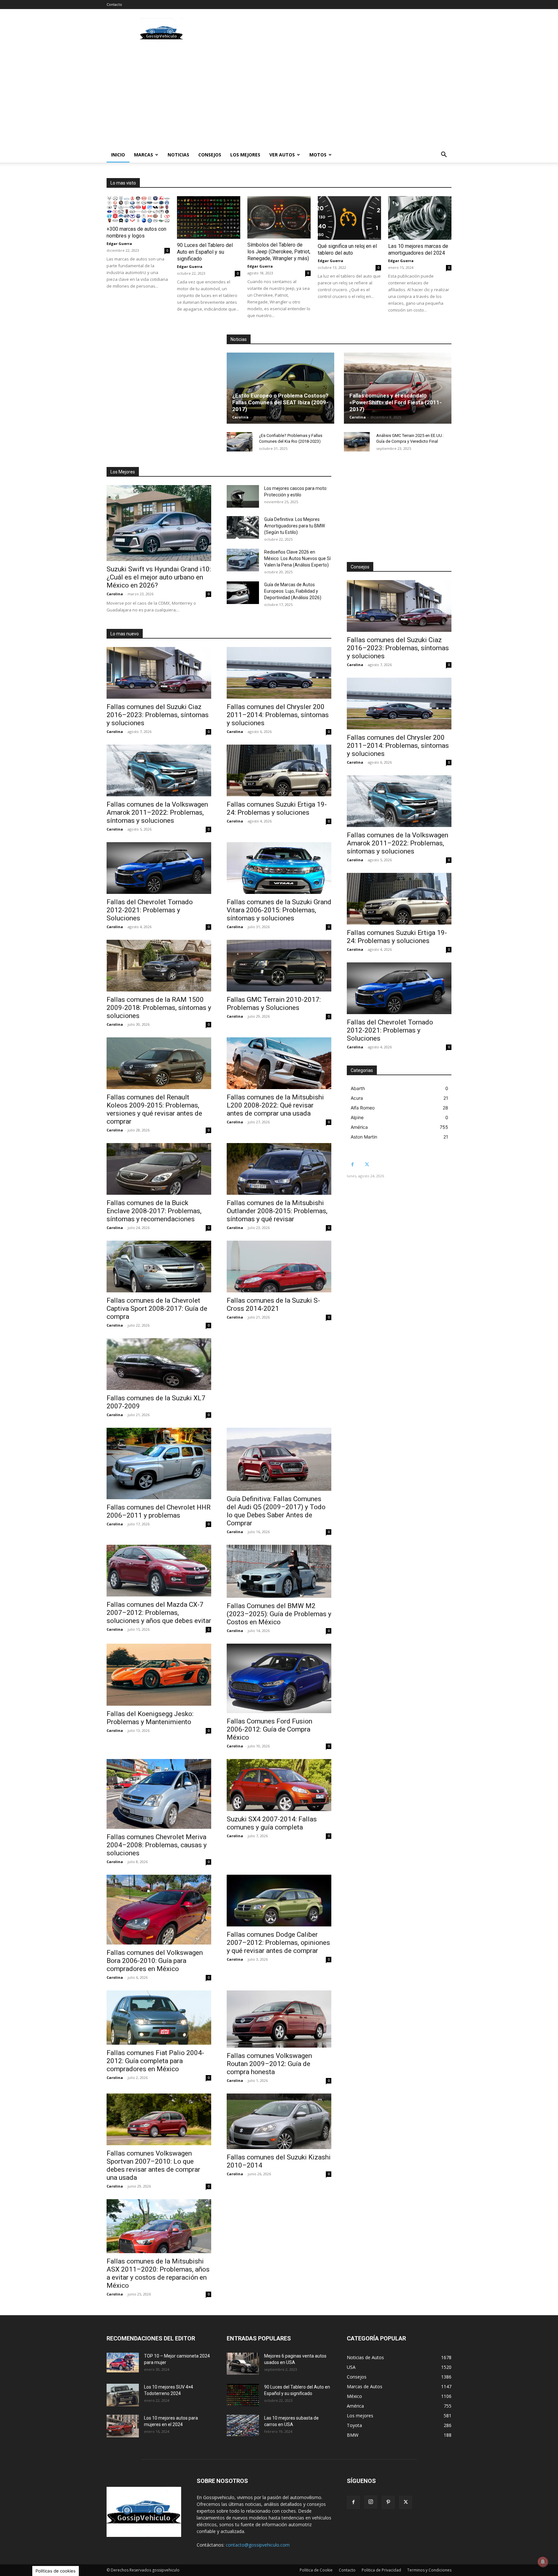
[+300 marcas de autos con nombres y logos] (138, 209)
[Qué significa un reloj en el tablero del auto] (349, 218)
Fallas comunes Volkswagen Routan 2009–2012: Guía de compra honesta (269, 2064)
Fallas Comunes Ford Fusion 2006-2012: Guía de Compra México (269, 1729)
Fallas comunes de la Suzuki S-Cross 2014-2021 (273, 1304)
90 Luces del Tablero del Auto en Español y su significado (205, 252)
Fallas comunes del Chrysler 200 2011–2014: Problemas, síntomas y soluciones (278, 715)
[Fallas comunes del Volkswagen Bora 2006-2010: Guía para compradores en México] (159, 1910)
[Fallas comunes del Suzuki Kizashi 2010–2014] (279, 2121)
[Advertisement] (334, 33)
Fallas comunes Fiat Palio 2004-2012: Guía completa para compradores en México (155, 2061)
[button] (444, 155)
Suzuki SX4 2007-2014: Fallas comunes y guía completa (272, 1823)
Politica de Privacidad (381, 2570)
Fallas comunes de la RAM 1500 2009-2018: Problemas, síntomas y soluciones (159, 1008)
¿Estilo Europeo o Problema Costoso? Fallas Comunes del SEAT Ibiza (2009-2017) (280, 402)
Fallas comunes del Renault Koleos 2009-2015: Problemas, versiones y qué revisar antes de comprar (154, 1109)
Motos (318, 155)
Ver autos (282, 155)
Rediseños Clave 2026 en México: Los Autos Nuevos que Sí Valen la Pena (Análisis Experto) (297, 558)
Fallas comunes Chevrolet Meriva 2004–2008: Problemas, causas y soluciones (157, 1845)
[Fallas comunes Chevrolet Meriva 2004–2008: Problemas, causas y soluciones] (159, 1794)
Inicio (118, 155)
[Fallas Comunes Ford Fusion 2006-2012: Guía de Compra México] (279, 1678)
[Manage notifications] (543, 2562)
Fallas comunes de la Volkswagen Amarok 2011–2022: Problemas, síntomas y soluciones (157, 812)
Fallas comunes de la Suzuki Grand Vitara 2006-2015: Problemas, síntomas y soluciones (279, 910)
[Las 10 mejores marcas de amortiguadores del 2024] (420, 218)
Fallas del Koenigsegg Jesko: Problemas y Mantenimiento (150, 1718)
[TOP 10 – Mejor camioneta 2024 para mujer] (123, 2363)
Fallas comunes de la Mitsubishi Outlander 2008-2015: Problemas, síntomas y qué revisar (277, 1211)
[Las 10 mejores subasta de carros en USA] (243, 2426)
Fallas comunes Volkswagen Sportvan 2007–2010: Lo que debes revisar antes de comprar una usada (153, 2165)
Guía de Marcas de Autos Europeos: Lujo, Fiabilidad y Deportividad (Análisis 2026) (293, 591)
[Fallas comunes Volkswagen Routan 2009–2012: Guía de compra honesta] (279, 2019)
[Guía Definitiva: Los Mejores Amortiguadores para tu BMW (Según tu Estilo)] (243, 527)
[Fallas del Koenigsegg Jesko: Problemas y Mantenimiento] (159, 1675)
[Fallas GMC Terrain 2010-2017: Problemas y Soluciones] (279, 966)
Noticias (178, 155)
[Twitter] (367, 1165)
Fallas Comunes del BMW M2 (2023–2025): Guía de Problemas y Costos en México (279, 1614)
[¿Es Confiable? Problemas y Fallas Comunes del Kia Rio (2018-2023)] (240, 442)
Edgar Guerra (119, 244)
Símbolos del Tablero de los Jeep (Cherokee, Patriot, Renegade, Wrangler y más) (279, 252)
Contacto (114, 4)
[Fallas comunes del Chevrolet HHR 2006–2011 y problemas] (159, 1464)
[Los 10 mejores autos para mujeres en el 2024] (123, 2426)
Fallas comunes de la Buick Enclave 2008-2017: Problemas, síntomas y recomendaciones (154, 1211)
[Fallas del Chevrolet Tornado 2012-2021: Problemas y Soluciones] (159, 868)
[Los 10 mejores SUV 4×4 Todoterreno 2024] (123, 2395)
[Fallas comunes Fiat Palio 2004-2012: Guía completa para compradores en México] (159, 2018)
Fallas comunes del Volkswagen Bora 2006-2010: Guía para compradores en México (155, 1961)
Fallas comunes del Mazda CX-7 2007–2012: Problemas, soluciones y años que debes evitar (159, 1613)
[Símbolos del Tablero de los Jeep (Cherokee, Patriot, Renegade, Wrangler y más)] (279, 217)
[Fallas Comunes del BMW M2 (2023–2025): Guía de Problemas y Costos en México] (279, 1571)
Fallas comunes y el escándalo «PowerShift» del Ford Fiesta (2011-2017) (396, 402)
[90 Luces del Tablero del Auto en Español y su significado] (209, 217)
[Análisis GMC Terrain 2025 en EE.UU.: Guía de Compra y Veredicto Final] (357, 442)
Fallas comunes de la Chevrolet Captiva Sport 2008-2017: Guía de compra (157, 1309)
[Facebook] (352, 1165)
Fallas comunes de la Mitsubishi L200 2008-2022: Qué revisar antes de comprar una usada (275, 1105)
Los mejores (245, 155)
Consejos (210, 155)
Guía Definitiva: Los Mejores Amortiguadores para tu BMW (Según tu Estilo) (294, 526)
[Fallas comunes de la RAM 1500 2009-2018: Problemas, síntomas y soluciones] (159, 966)
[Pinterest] (388, 2502)
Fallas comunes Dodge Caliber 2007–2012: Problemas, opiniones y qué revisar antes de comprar (278, 1943)
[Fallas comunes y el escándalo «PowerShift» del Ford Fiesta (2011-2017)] (398, 388)
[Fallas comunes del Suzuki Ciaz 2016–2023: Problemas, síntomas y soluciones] (159, 673)
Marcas (144, 155)
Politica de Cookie (316, 2570)
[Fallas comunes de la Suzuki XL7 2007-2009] (159, 1364)
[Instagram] (371, 2502)
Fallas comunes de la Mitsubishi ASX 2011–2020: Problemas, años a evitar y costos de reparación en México (158, 2273)
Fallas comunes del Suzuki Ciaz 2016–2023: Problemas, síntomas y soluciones (158, 715)
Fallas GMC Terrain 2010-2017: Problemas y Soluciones (274, 1004)
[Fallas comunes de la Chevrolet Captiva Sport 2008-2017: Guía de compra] (159, 1267)
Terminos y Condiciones (429, 2570)
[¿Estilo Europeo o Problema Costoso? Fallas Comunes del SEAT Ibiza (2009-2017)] (280, 388)
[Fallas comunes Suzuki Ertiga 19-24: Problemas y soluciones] (279, 770)
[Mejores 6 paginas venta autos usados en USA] (243, 2364)
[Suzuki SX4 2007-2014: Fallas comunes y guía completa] (279, 1785)
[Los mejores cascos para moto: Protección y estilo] (243, 496)
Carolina (240, 417)
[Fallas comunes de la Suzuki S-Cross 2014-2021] (279, 1267)
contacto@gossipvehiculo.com (258, 2545)
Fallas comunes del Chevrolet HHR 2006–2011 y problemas (159, 1511)
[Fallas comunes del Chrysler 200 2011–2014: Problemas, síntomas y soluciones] (279, 673)
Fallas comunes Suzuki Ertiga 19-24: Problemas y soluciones (277, 808)
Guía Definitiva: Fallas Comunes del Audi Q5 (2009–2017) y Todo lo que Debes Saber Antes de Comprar (276, 1511)
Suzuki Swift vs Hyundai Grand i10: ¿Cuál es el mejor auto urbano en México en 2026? (159, 577)
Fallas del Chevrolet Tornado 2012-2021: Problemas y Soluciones (150, 910)
